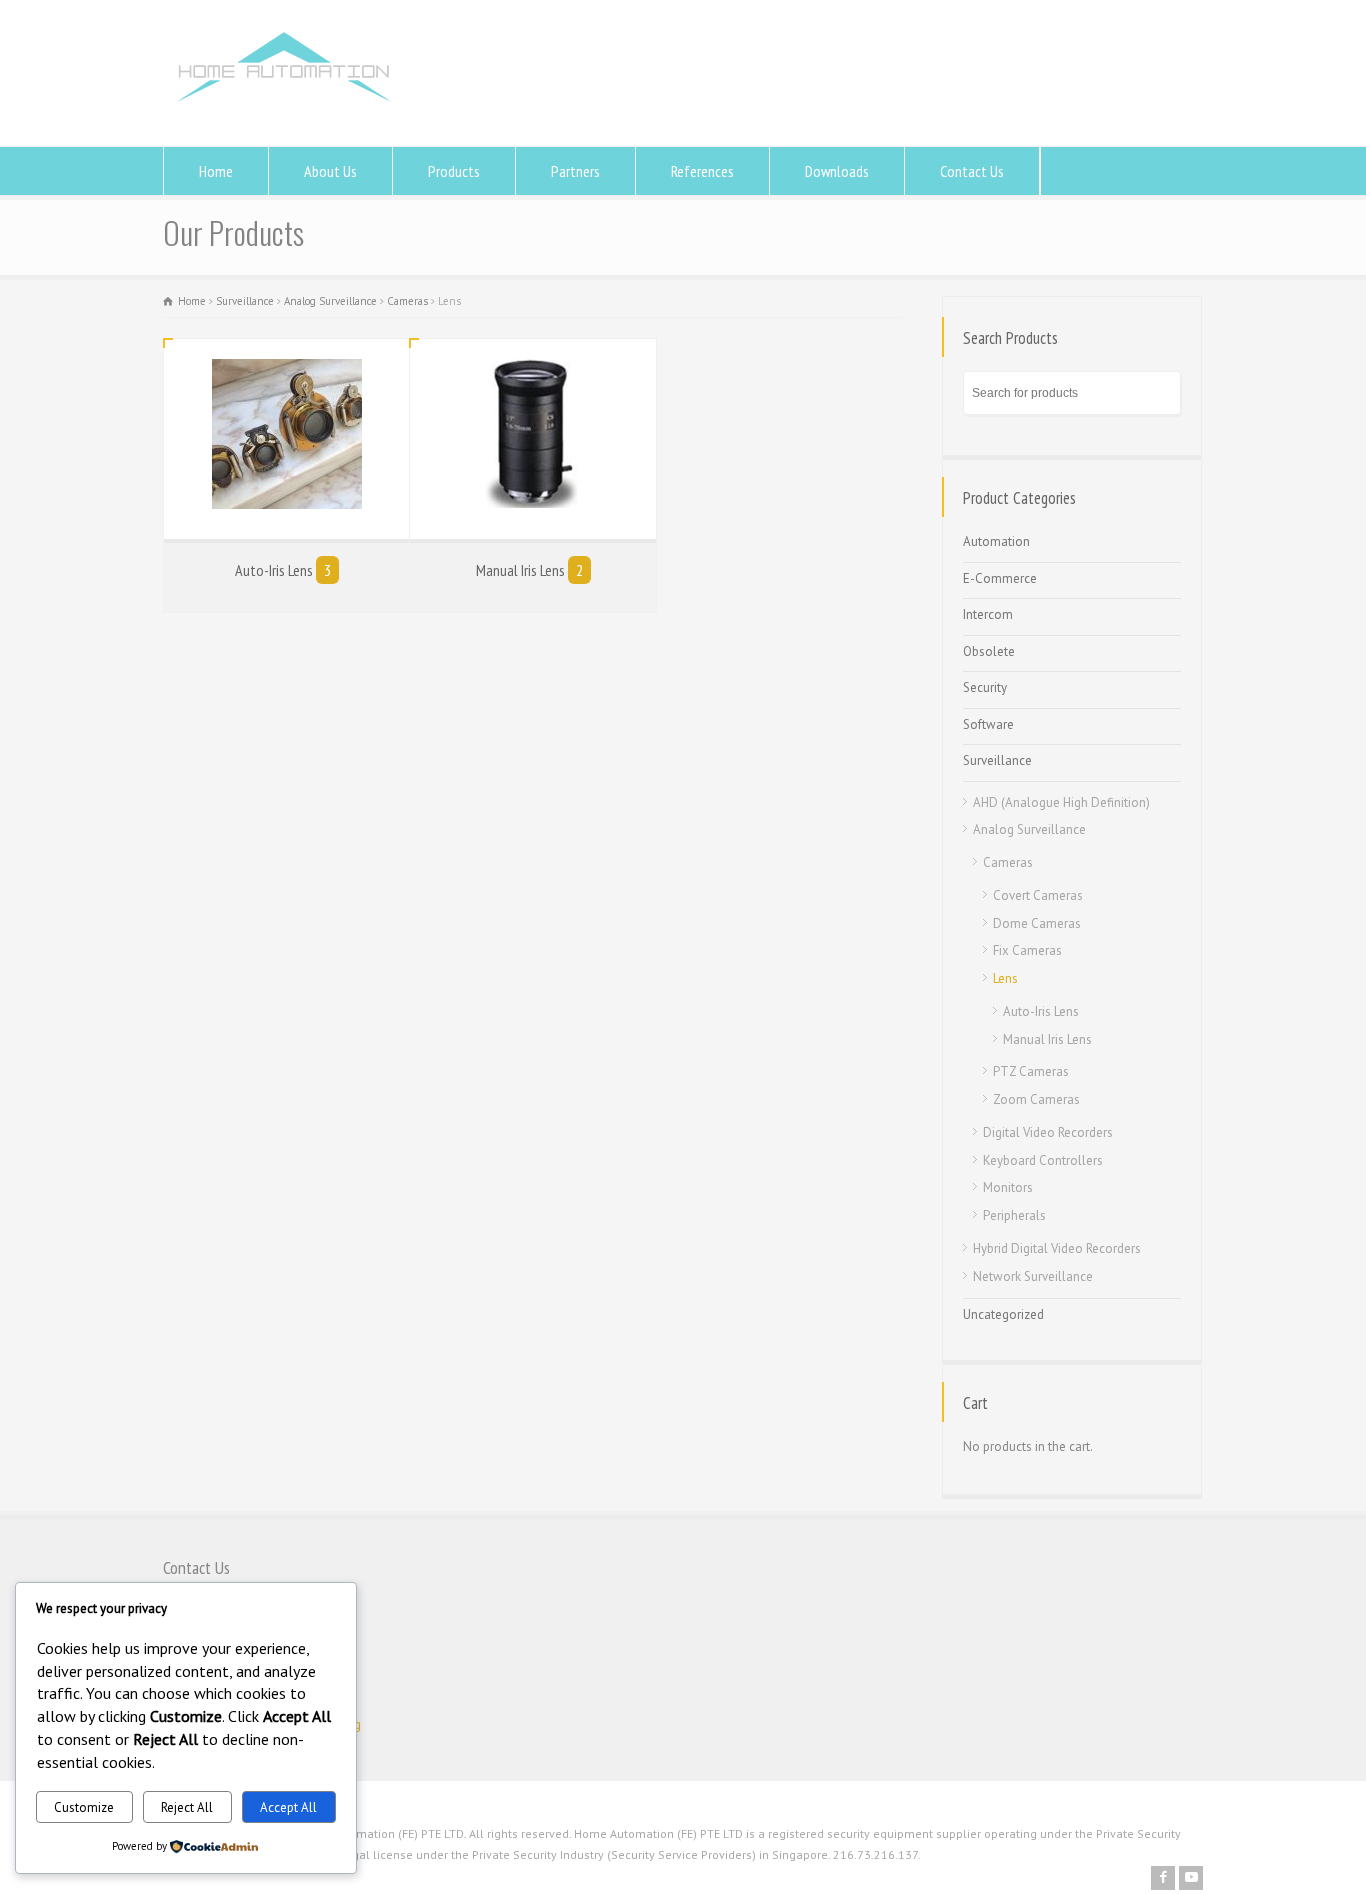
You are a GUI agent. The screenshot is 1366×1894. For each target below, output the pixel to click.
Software (988, 724)
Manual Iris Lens (1047, 1039)
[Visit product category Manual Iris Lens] (532, 439)
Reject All (187, 1807)
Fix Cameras (1027, 950)
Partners (575, 171)
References (702, 171)
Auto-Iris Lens (1041, 1011)
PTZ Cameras (1031, 1071)
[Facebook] (1163, 1878)
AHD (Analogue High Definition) (1061, 802)
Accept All (288, 1807)
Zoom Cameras (1036, 1099)
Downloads (837, 171)
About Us (330, 171)
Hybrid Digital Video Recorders (1057, 1248)
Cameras (407, 301)
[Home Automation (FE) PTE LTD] (283, 108)
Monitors (1008, 1187)
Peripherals (1014, 1215)
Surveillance (245, 301)
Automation (996, 541)
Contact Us (972, 171)
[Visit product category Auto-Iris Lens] (286, 439)
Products (454, 171)
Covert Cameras (1038, 895)
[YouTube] (1191, 1878)
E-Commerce (1000, 578)
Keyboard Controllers (1043, 1160)
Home (216, 171)
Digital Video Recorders (1048, 1132)
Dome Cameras (1037, 923)
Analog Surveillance (330, 301)
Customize (84, 1807)
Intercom (988, 614)
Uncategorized (1003, 1314)
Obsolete (989, 651)
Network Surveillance (1033, 1276)
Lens (1005, 978)
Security (985, 687)
